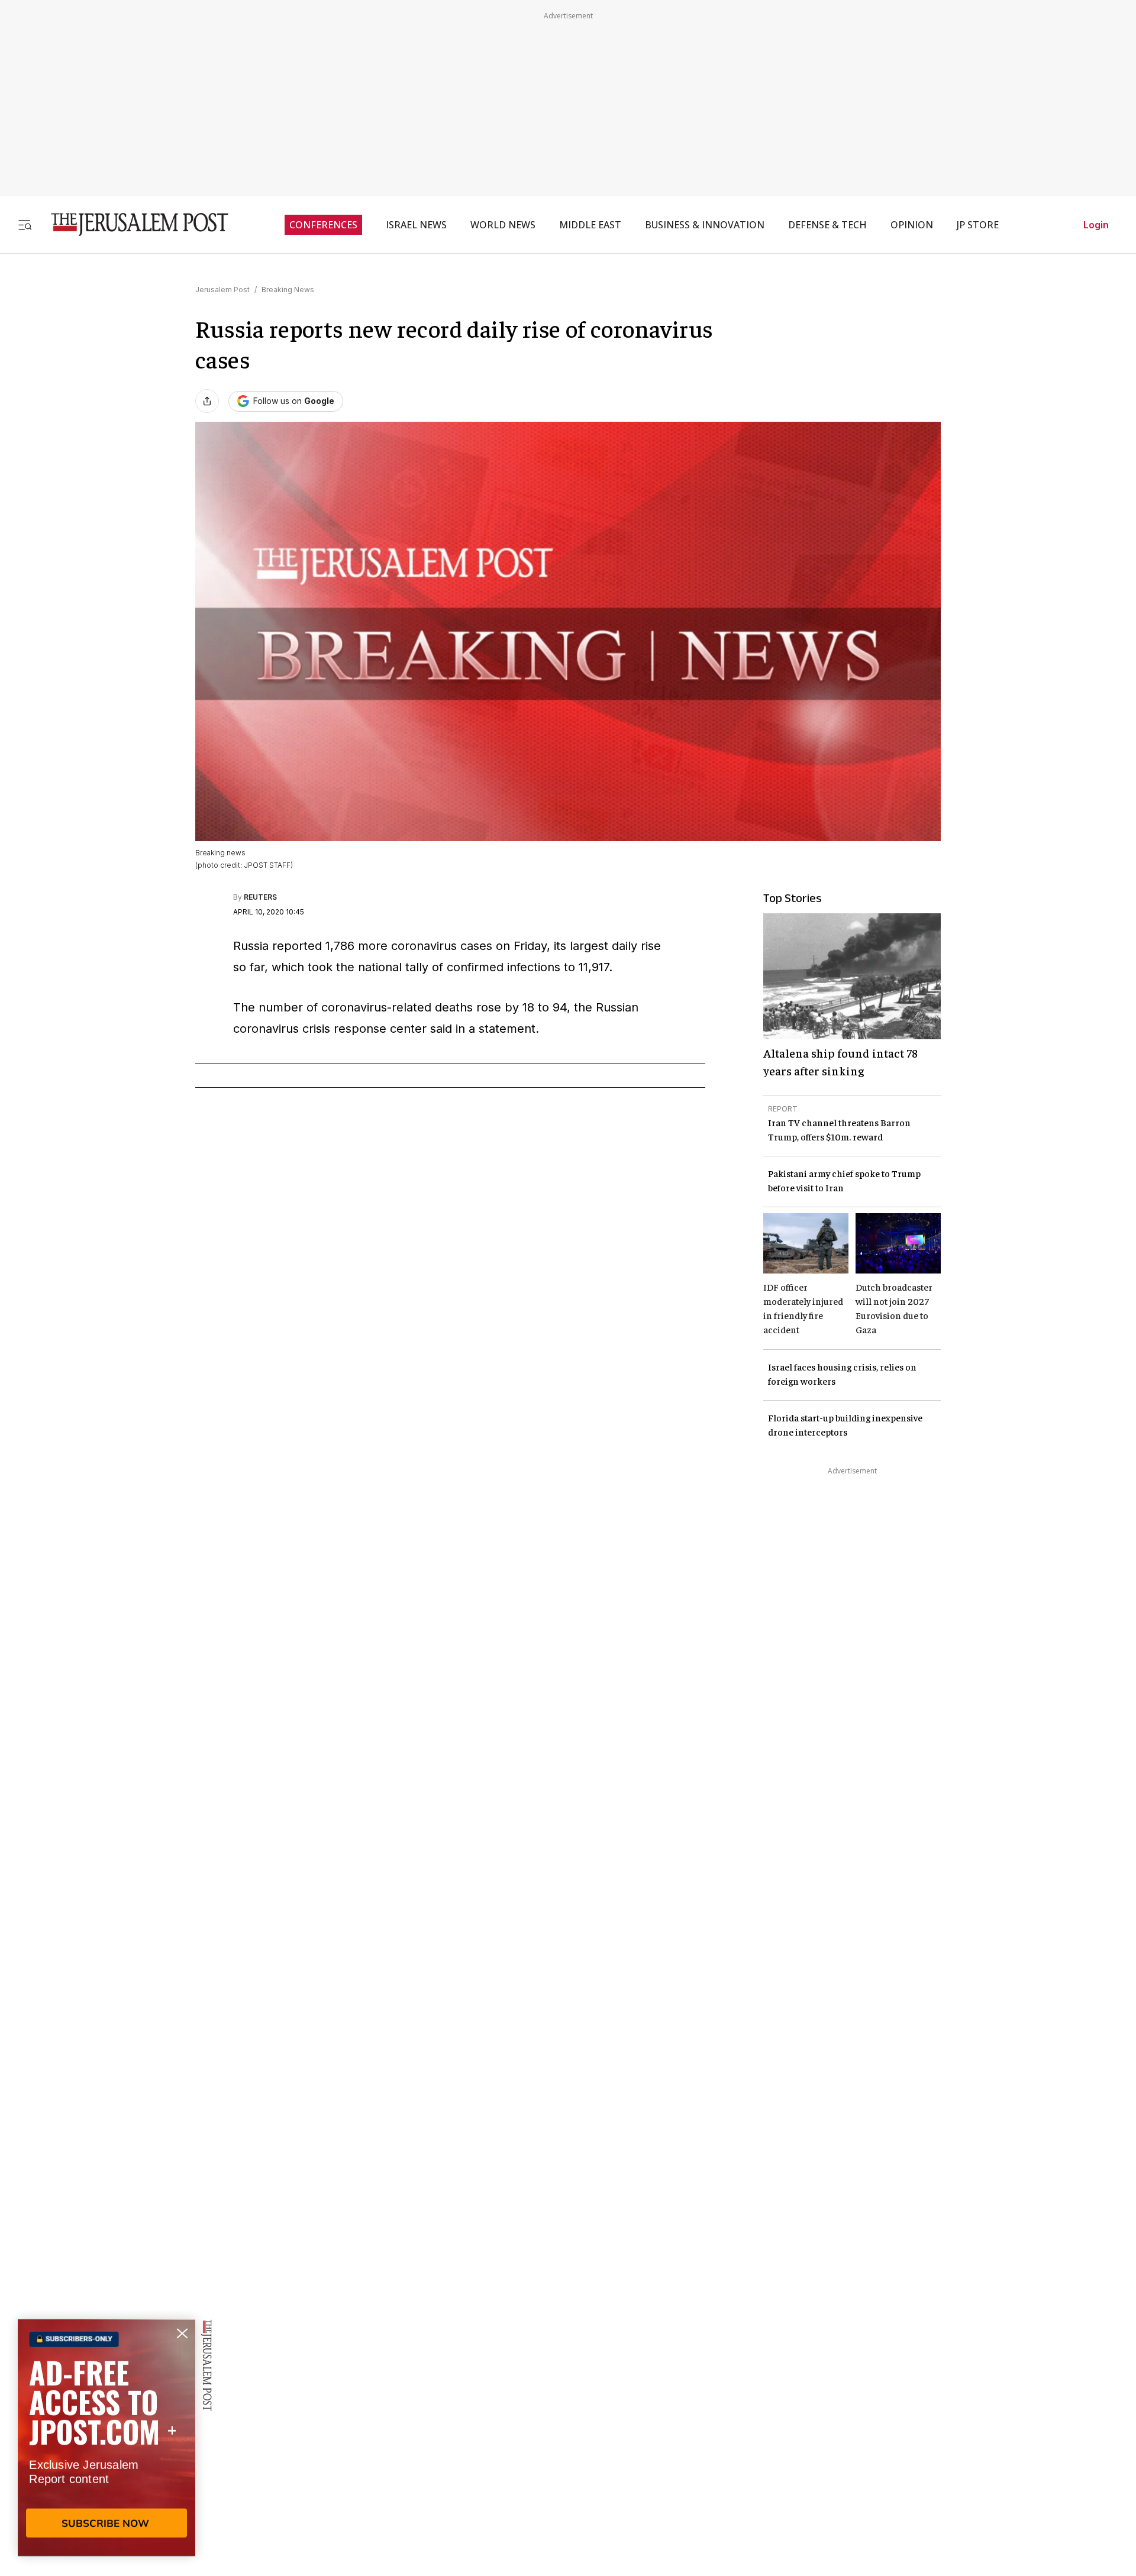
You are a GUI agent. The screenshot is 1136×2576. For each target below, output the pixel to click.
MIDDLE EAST (590, 225)
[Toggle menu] (25, 224)
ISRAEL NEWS (416, 225)
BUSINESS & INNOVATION (705, 225)
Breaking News (288, 290)
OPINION (912, 225)
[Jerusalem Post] (132, 224)
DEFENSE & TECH (827, 225)
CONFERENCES (323, 225)
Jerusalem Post (222, 290)
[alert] (106, 2440)
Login (1096, 225)
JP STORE (978, 225)
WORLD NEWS (503, 225)
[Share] (207, 401)
